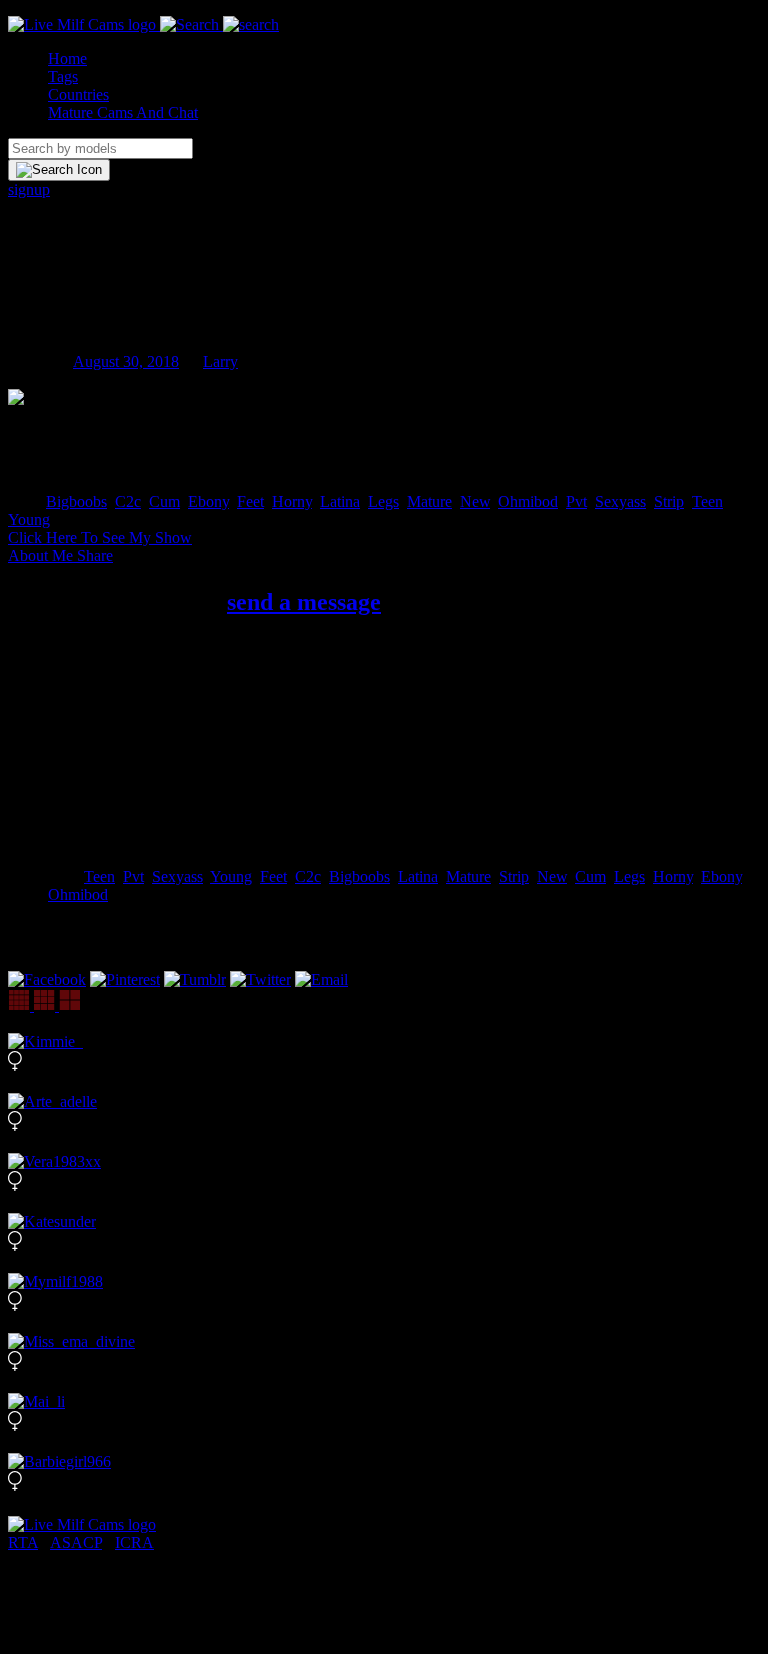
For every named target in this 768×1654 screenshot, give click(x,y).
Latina (340, 501)
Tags (63, 76)
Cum (164, 501)
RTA (23, 1542)
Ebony (208, 501)
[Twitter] (260, 979)
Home (67, 58)
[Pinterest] (125, 979)
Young (29, 519)
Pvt (576, 501)
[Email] (321, 979)
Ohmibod (528, 501)
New (475, 501)
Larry (220, 361)
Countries (78, 94)
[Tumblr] (195, 979)
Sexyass (620, 501)
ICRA (134, 1542)
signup (29, 189)
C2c (128, 501)
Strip (669, 501)
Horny (292, 501)
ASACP (76, 1542)
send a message (304, 602)
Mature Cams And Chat (123, 112)
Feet (250, 501)
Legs (383, 501)
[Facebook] (47, 979)
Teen (707, 501)
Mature (429, 501)
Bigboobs (76, 501)
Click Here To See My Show (100, 537)
